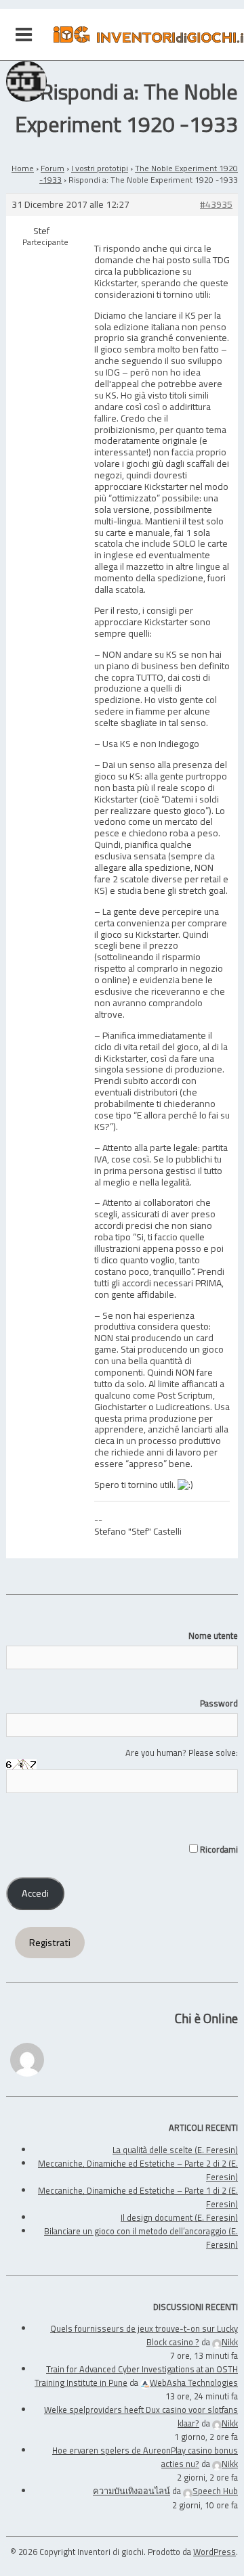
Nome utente (213, 1635)
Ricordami (218, 1849)
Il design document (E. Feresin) (179, 2217)
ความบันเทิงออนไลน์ (131, 2491)
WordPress (215, 2552)
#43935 (216, 205)
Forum (53, 168)
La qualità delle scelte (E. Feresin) (175, 2150)
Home (23, 168)
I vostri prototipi (100, 168)
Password (219, 1703)
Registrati (50, 1943)
